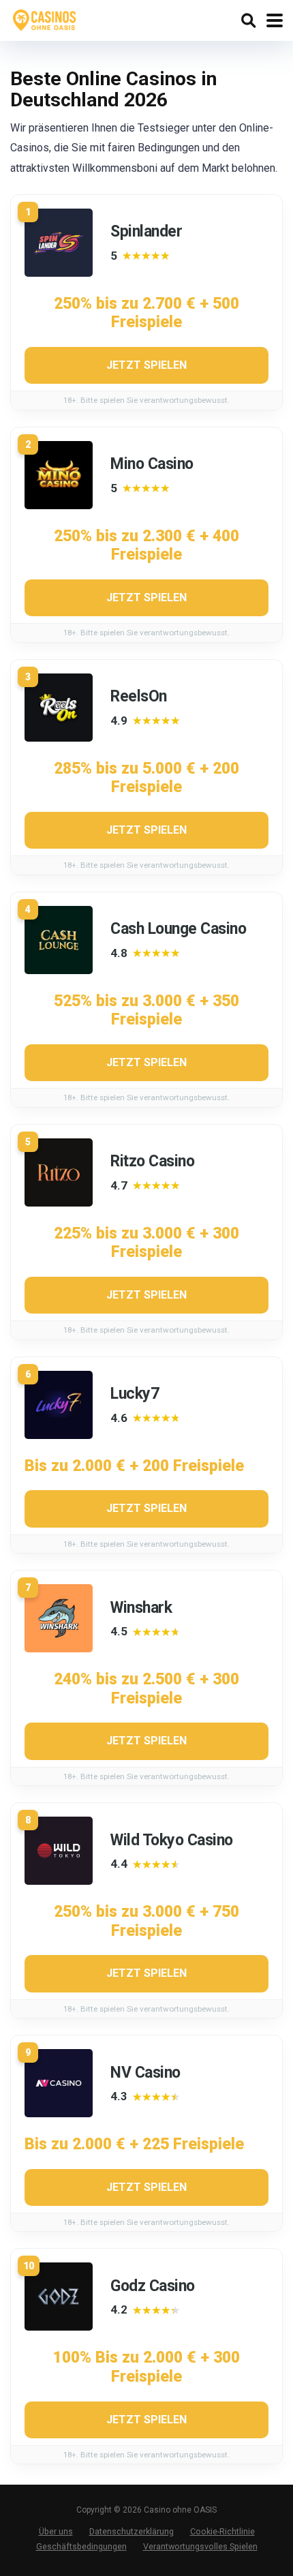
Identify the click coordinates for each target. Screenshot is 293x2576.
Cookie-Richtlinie (222, 2531)
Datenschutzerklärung (132, 2531)
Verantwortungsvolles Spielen (200, 2546)
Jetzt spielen (146, 365)
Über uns (56, 2531)
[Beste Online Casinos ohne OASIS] (45, 19)
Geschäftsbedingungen (81, 2546)
